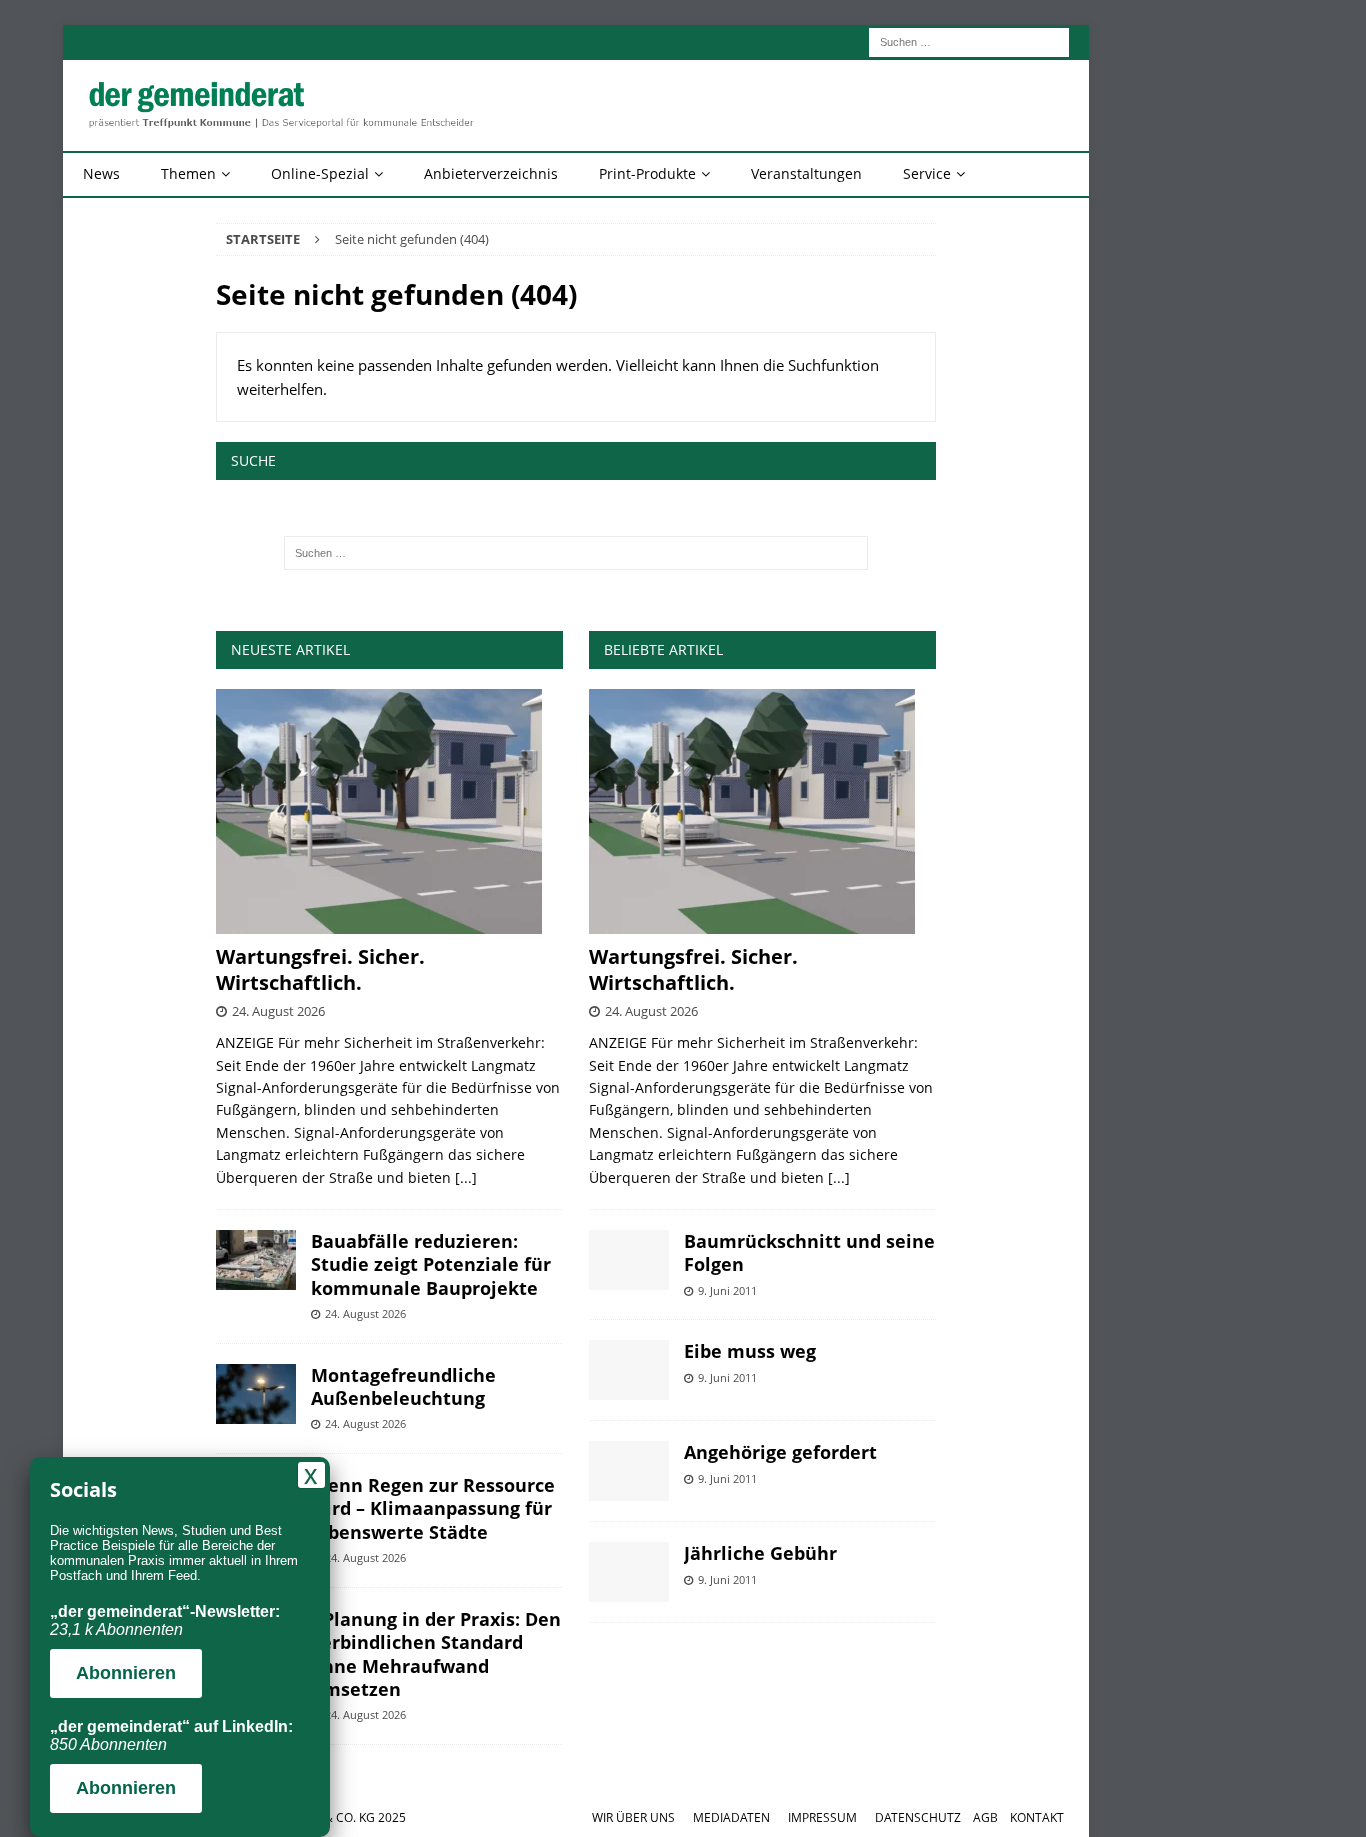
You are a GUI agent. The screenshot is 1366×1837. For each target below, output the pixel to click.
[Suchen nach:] (969, 40)
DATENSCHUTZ (918, 1817)
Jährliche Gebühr (760, 1553)
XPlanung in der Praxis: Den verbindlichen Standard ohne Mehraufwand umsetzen (436, 1654)
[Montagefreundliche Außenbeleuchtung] (256, 1394)
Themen (188, 173)
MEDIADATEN (731, 1817)
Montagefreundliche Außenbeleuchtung (403, 1386)
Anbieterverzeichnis (491, 173)
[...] (466, 1177)
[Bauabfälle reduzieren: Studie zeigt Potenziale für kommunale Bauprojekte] (256, 1260)
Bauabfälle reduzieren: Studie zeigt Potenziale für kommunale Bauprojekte (431, 1264)
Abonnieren (126, 1673)
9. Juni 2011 (727, 1290)
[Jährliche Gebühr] (629, 1572)
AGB (985, 1817)
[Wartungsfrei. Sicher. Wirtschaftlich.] (389, 811)
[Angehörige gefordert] (629, 1471)
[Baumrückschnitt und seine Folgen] (629, 1260)
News (101, 173)
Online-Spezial (320, 173)
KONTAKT (1037, 1817)
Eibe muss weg (750, 1351)
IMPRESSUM (822, 1817)
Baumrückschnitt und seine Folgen (809, 1252)
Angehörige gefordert (780, 1452)
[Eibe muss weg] (629, 1370)
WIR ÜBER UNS (633, 1817)
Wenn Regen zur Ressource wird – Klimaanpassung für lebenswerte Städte (433, 1508)
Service (927, 173)
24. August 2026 (278, 1011)
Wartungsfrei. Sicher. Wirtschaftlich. (320, 969)
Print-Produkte (647, 173)
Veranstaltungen (806, 173)
